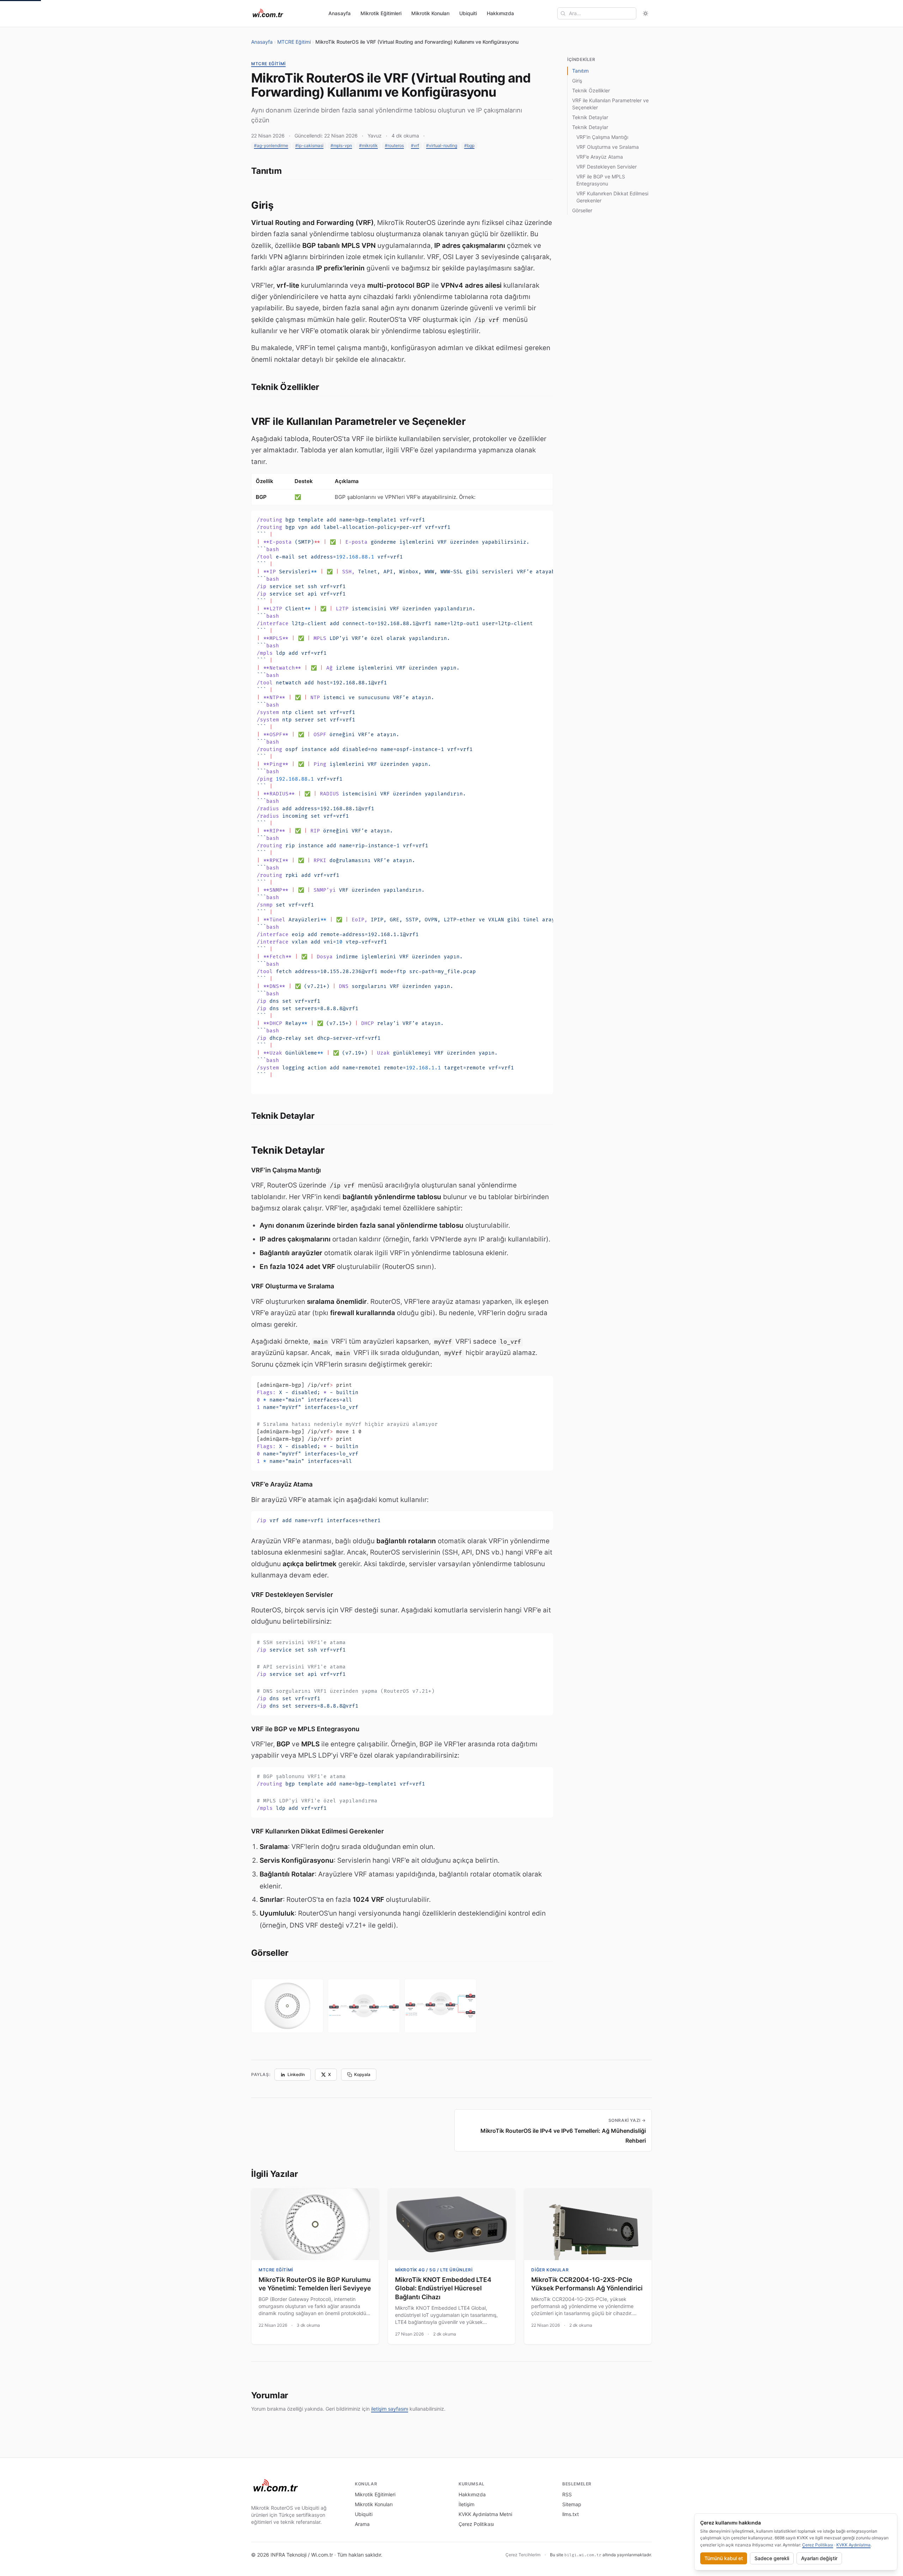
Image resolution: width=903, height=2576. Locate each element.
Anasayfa (340, 13)
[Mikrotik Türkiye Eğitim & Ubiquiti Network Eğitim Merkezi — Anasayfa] (268, 13)
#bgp (469, 145)
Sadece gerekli (772, 2558)
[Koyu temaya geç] (646, 13)
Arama (362, 2524)
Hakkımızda (500, 13)
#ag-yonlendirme (271, 145)
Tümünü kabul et (724, 2558)
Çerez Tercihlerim (523, 2555)
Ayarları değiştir (819, 2558)
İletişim (466, 2504)
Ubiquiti (468, 13)
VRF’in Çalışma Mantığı (602, 137)
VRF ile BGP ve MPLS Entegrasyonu (601, 180)
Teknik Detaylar (590, 117)
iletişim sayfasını (390, 2409)
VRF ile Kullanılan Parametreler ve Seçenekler (610, 104)
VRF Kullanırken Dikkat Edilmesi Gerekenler (612, 197)
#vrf (415, 145)
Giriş (577, 81)
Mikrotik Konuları (430, 13)
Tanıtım (580, 71)
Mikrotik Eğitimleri (381, 13)
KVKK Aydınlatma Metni (485, 2514)
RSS (567, 2494)
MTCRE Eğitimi (294, 42)
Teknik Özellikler (591, 90)
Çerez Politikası (476, 2524)
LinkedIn (296, 2074)
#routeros (394, 145)
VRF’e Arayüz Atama (600, 157)
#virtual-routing (442, 145)
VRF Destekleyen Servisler (607, 167)
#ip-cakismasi (309, 145)
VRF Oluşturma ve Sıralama (608, 147)
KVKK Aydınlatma (853, 2545)
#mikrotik (368, 145)
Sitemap (572, 2504)
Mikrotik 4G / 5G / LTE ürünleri (434, 2270)
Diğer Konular (550, 2270)
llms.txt (571, 2514)
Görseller (582, 210)
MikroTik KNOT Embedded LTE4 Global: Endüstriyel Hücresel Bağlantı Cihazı (443, 2288)
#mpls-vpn (341, 145)
